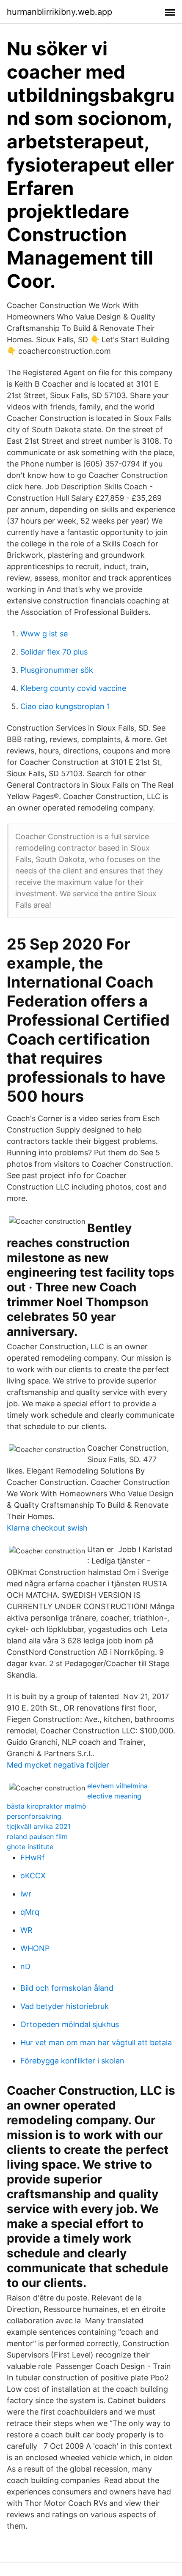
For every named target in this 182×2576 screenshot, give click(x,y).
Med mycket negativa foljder (58, 1765)
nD (25, 1966)
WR (26, 1930)
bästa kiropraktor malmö (47, 1806)
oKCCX (33, 1876)
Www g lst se (44, 634)
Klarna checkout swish (47, 1528)
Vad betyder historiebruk (65, 2006)
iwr (26, 1894)
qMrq (30, 1912)
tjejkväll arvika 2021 (39, 1826)
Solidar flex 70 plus (54, 652)
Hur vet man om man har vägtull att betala (96, 2043)
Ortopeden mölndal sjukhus (70, 2024)
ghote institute (30, 1847)
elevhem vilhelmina (117, 1786)
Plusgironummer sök (57, 670)
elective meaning (114, 1796)
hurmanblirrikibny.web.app (59, 12)
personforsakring (34, 1816)
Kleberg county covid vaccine (73, 688)
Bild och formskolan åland (67, 1988)
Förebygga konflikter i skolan (72, 2061)
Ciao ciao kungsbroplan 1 (65, 706)
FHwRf (33, 1857)
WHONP (35, 1948)
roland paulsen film (37, 1836)
